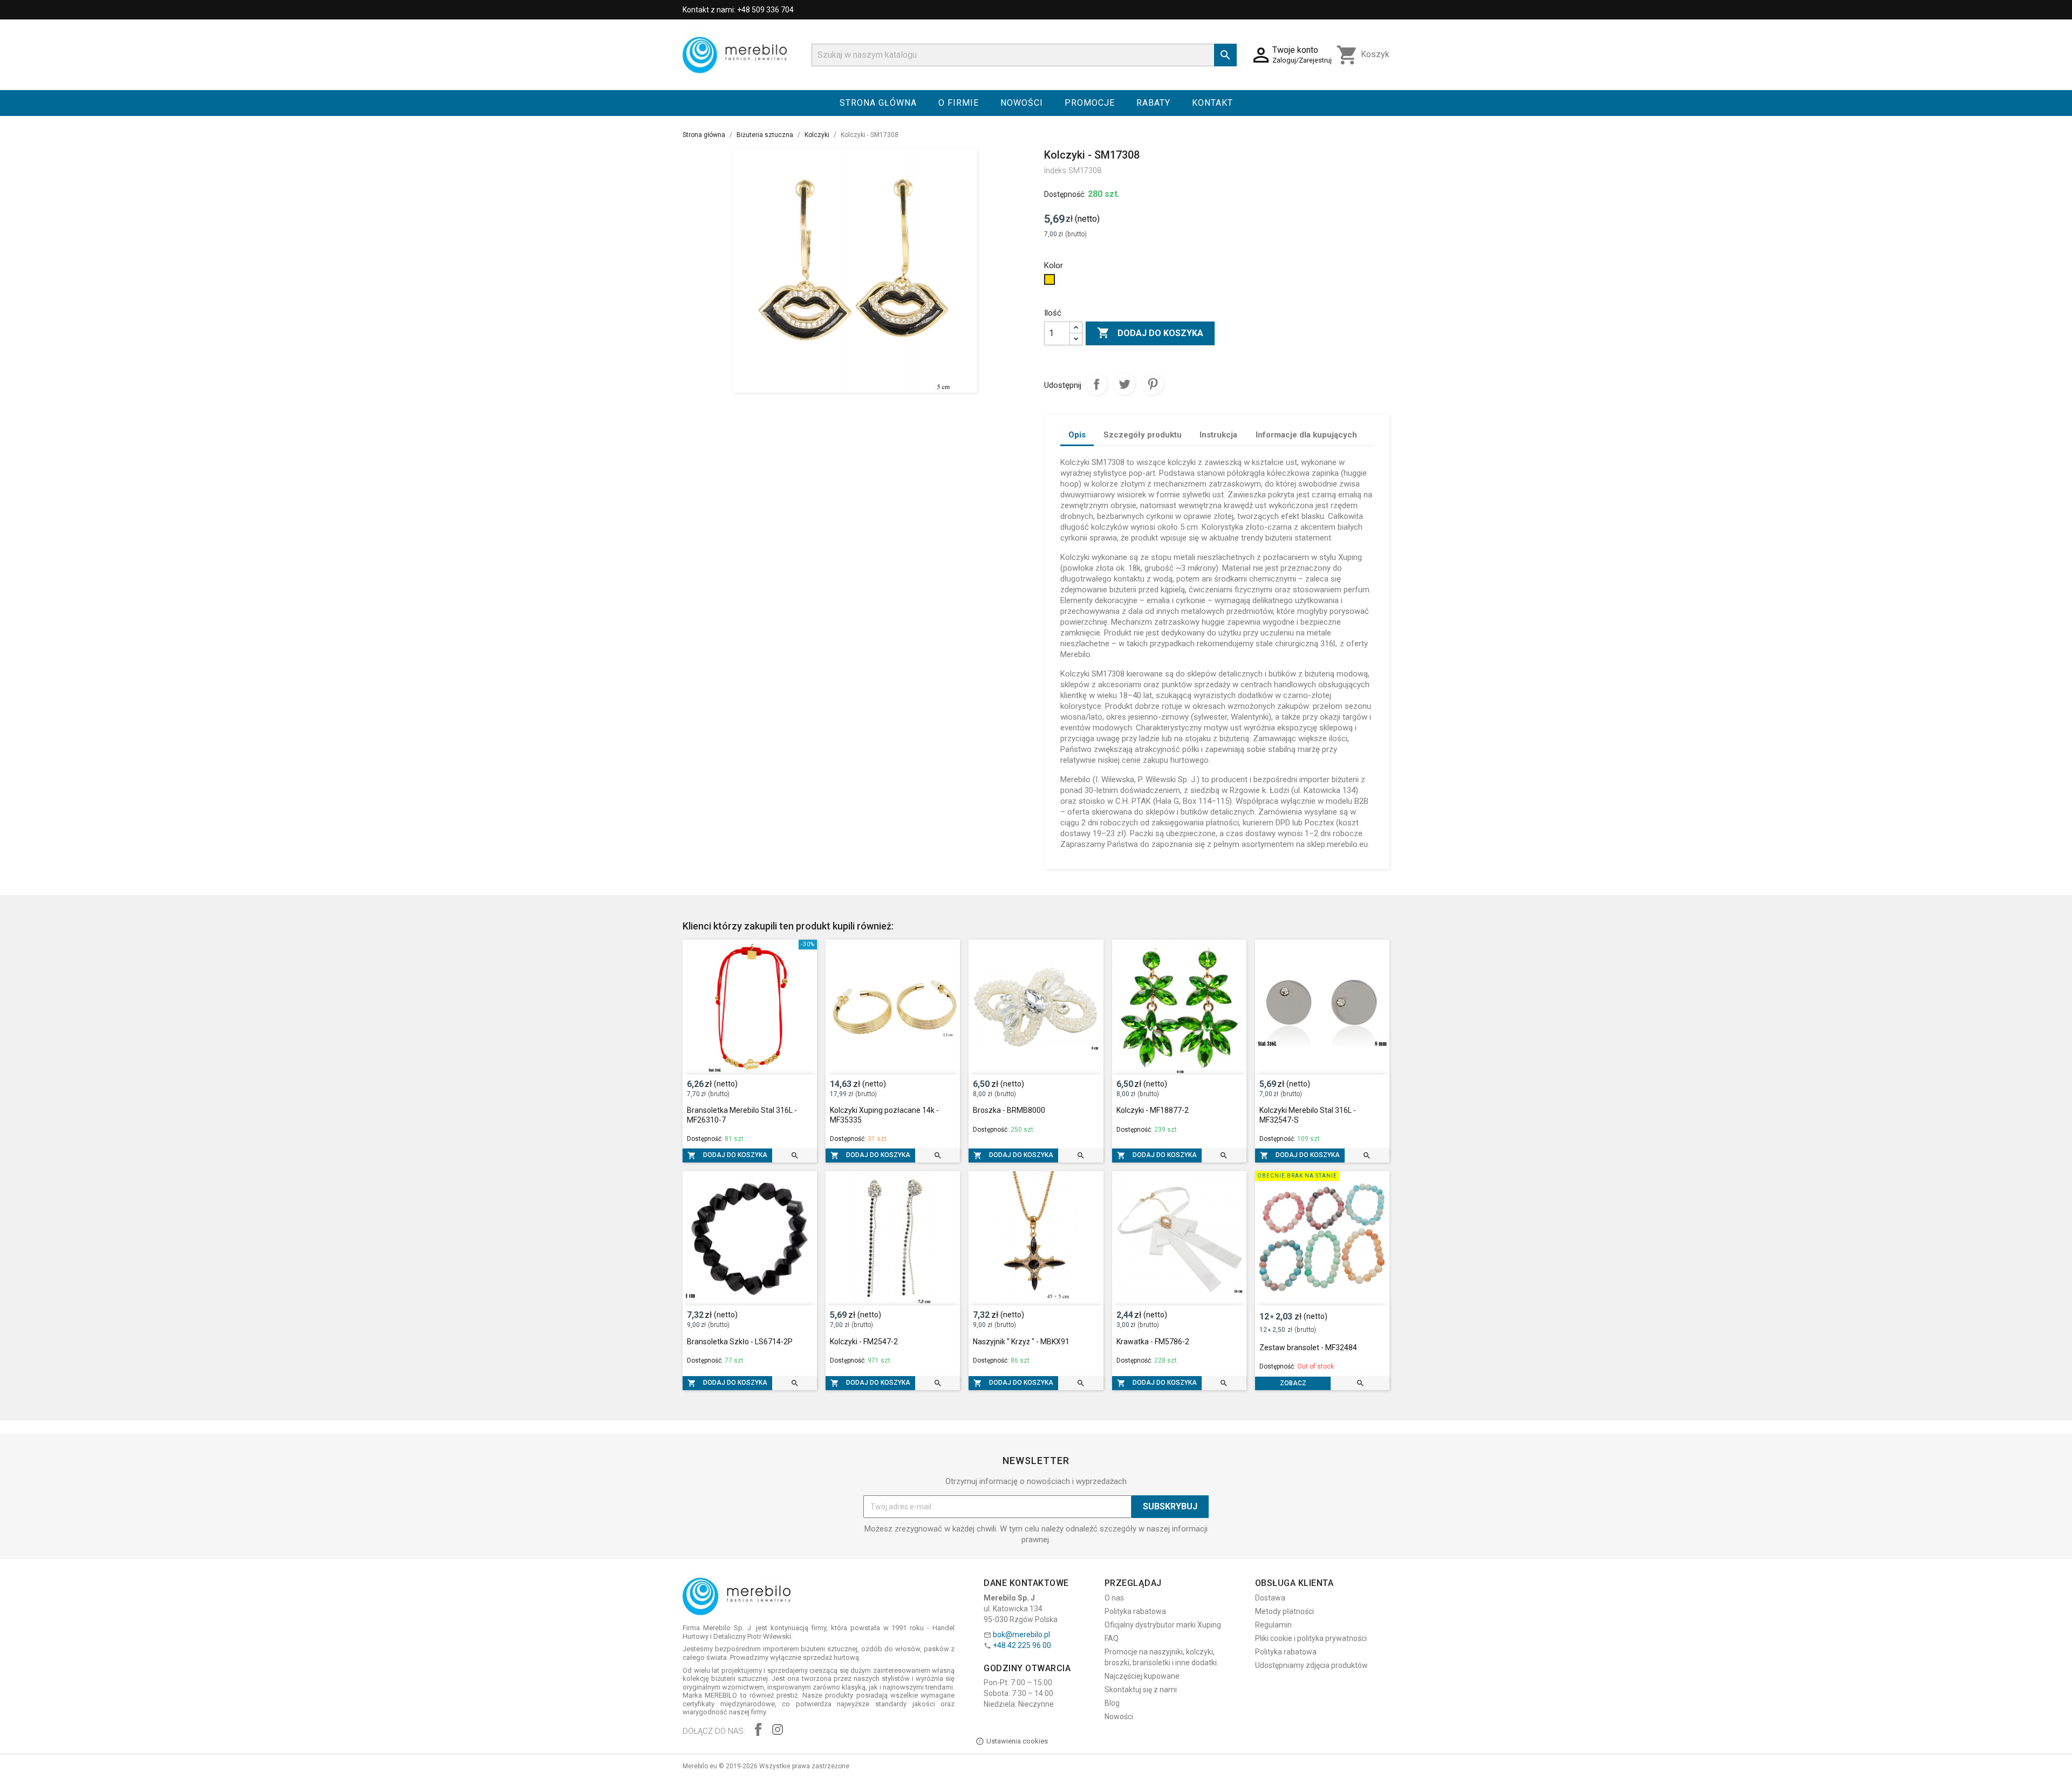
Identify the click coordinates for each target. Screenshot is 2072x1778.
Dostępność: (1065, 194)
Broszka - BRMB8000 (1009, 1110)
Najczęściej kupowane (1142, 1676)
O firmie (959, 103)
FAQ (1112, 1638)
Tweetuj (1124, 384)
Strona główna (878, 103)
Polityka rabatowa (1135, 1611)
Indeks (1055, 170)
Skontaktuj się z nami (1141, 1690)
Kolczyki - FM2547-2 (864, 1342)
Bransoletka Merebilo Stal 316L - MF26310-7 (742, 1115)
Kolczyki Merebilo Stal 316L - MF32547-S (1308, 1115)
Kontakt (1212, 103)
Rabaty (1153, 103)
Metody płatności (1284, 1611)
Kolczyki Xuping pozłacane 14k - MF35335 (884, 1115)
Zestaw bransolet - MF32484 (1308, 1348)
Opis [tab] (1077, 435)
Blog (1112, 1703)
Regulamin (1273, 1625)
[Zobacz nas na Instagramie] (778, 1731)
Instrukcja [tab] (1218, 435)
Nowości (1022, 103)
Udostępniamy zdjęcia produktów (1311, 1665)
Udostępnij (1096, 384)
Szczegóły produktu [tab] (1143, 435)
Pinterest (1153, 384)
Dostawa (1270, 1598)
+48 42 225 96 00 (1022, 1645)
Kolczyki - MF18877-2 (1153, 1110)
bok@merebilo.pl (1021, 1635)
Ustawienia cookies (1017, 1741)
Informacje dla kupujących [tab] (1306, 435)
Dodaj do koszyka (1150, 333)
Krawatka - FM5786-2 (1153, 1342)
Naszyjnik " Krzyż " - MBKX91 (1021, 1342)
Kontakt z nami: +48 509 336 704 (738, 10)
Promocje (1090, 103)
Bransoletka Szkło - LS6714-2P (740, 1342)
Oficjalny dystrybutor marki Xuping (1163, 1625)
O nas (1114, 1598)
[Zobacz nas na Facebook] (758, 1731)
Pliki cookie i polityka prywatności (1311, 1638)
